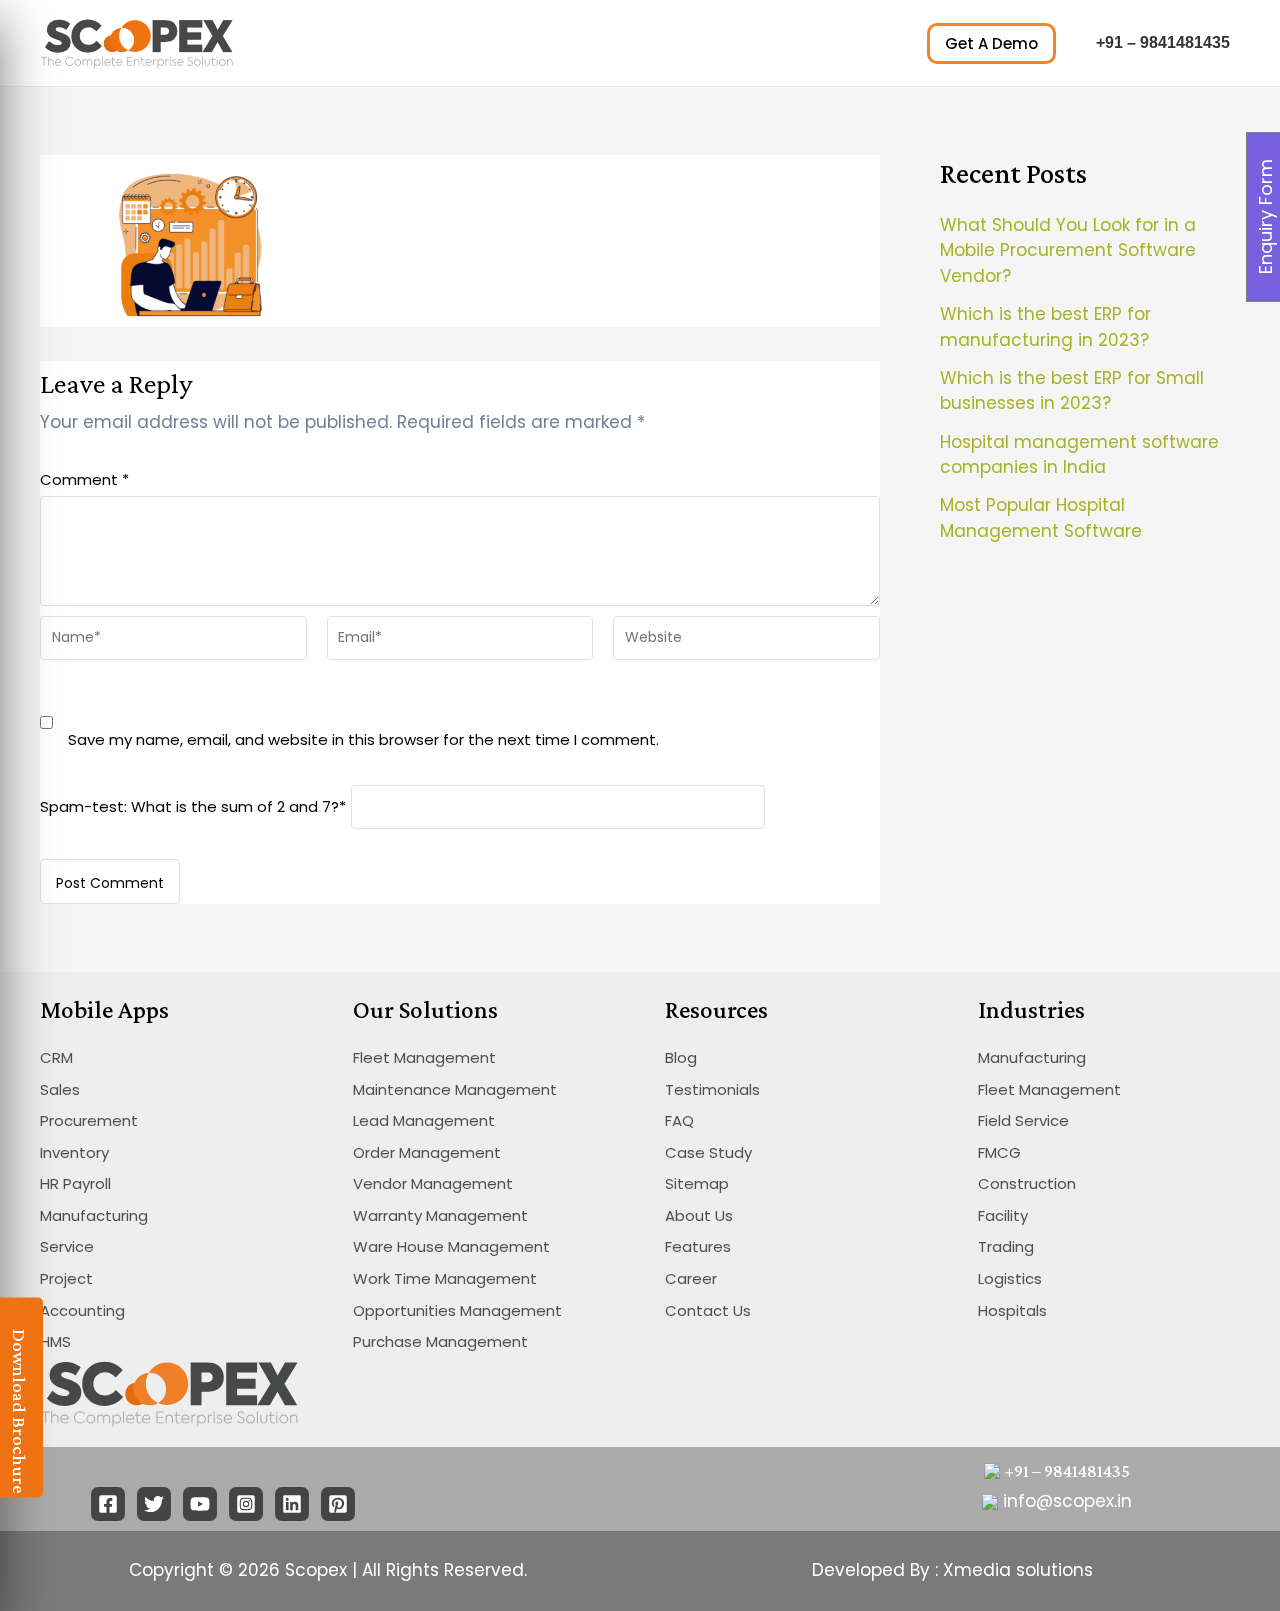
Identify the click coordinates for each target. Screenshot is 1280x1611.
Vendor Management (433, 1183)
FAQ (679, 1120)
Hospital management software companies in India (1079, 455)
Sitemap (697, 1183)
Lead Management (424, 1120)
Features (698, 1246)
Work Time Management (445, 1278)
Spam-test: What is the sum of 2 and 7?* (193, 805)
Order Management (427, 1152)
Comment (84, 479)
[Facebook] (108, 1504)
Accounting (82, 1310)
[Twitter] (154, 1504)
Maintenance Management (455, 1089)
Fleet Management (424, 1057)
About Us (699, 1215)
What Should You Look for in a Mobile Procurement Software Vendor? (1068, 250)
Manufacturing (94, 1215)
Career (691, 1278)
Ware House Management (451, 1246)
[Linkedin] (292, 1504)
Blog (681, 1057)
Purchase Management (440, 1341)
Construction (1027, 1183)
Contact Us (708, 1310)
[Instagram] (246, 1504)
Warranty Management (440, 1215)
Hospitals (1012, 1310)
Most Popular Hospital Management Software (1041, 518)
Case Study (708, 1152)
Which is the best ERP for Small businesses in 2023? (1072, 391)
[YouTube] (200, 1504)
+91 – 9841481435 (1163, 42)
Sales (60, 1089)
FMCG (999, 1152)
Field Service (1023, 1120)
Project (66, 1278)
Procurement (89, 1120)
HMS (55, 1341)
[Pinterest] (338, 1504)
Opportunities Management (457, 1310)
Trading (1006, 1246)
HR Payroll (75, 1183)
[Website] (746, 641)
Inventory (74, 1152)
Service (67, 1246)
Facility (1003, 1215)
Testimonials (712, 1089)
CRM (56, 1057)
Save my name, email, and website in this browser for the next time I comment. (363, 739)
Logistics (1010, 1278)
